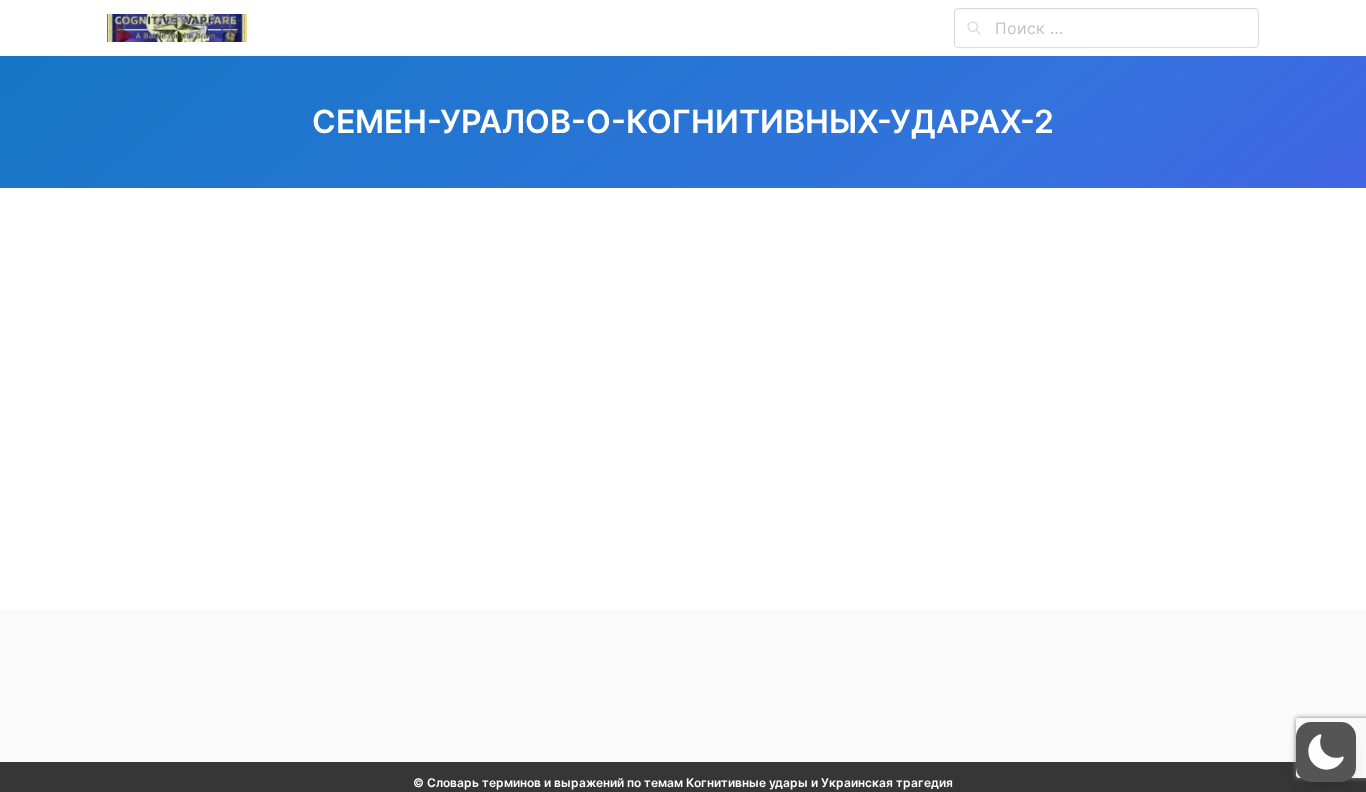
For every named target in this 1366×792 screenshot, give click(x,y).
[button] (1326, 752)
